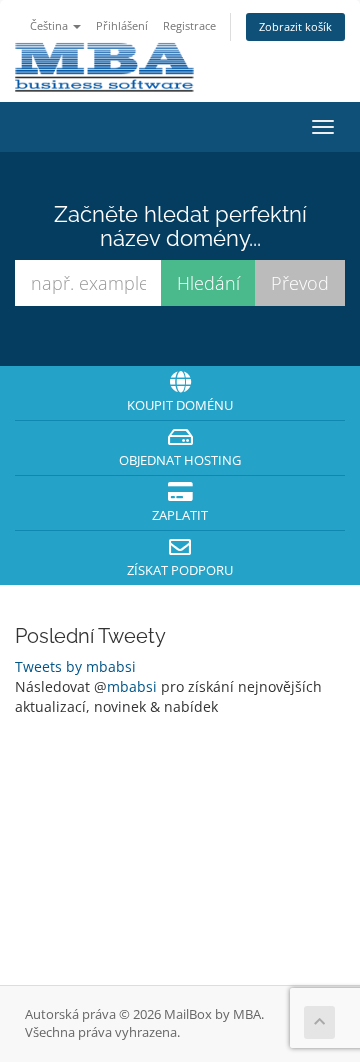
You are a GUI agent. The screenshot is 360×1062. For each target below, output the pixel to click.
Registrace (189, 25)
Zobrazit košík (295, 26)
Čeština (50, 25)
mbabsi (132, 686)
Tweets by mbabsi (75, 666)
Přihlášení (122, 25)
